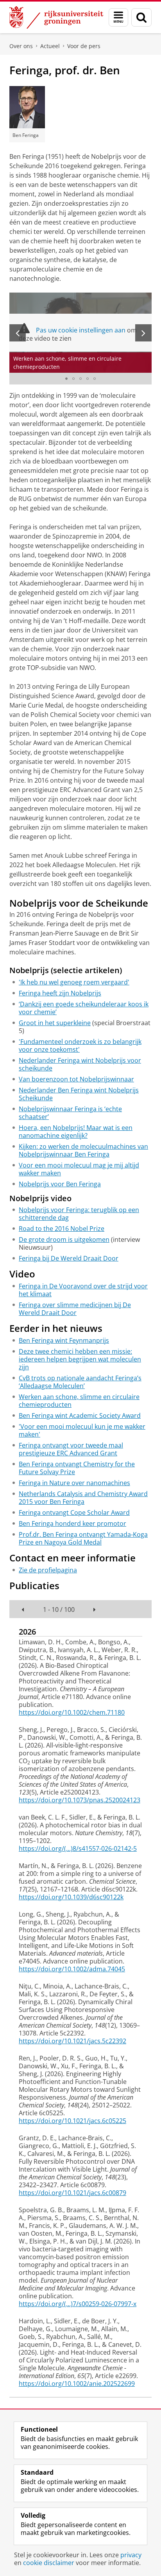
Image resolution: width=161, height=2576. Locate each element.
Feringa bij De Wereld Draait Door (69, 1258)
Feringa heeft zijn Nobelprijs (60, 993)
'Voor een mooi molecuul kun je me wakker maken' (82, 1430)
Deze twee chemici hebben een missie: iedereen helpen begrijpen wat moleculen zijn (80, 1359)
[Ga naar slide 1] (66, 379)
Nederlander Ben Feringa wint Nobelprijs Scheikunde (79, 1094)
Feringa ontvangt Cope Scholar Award (74, 1513)
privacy (131, 2555)
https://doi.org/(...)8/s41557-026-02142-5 (78, 1848)
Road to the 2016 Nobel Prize (62, 1229)
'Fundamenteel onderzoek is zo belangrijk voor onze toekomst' (80, 1045)
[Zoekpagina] (141, 17)
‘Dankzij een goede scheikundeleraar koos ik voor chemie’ (84, 1008)
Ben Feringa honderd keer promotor (72, 1523)
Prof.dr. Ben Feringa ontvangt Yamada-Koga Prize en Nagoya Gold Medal (83, 1538)
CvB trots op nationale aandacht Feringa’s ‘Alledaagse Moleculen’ (80, 1382)
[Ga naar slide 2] (73, 379)
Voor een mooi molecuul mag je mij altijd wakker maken (79, 1169)
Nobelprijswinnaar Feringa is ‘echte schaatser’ (70, 1113)
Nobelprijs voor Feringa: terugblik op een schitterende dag (79, 1214)
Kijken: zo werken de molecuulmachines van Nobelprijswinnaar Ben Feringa (83, 1150)
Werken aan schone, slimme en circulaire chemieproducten (79, 1401)
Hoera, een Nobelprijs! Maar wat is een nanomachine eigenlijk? (76, 1132)
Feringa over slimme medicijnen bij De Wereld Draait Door (75, 1309)
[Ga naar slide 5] (95, 379)
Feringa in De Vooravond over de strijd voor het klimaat (83, 1290)
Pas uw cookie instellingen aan (81, 330)
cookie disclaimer (49, 2563)
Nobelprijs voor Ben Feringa (60, 1184)
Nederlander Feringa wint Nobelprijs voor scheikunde (80, 1064)
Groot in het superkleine (55, 1023)
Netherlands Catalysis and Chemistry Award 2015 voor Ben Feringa (83, 1498)
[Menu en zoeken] (118, 17)
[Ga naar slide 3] (80, 379)
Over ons (21, 46)
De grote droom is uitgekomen (64, 1239)
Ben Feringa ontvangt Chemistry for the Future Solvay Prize (77, 1468)
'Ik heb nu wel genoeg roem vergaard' (74, 982)
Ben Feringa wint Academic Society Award (80, 1416)
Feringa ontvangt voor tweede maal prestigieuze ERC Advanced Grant (71, 1449)
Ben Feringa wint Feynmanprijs (64, 1340)
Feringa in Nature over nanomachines (74, 1483)
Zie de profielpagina (48, 1570)
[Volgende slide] (143, 333)
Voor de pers (84, 46)
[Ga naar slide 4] (88, 379)
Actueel (50, 46)
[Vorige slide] (18, 333)
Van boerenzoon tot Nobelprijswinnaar (76, 1079)
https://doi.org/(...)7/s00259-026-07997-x (78, 2304)
